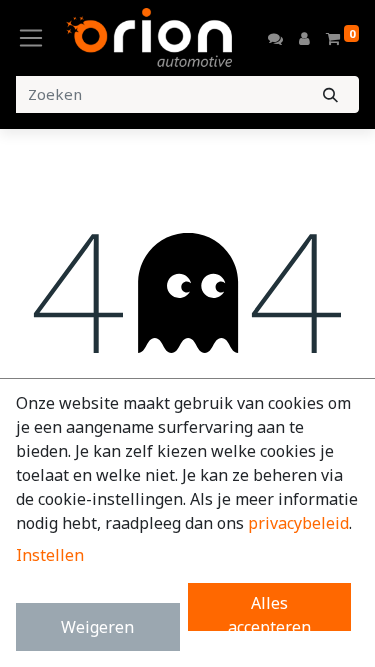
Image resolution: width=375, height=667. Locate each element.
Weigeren (97, 627)
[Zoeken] (330, 94)
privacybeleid (298, 523)
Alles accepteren (269, 611)
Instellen (50, 555)
